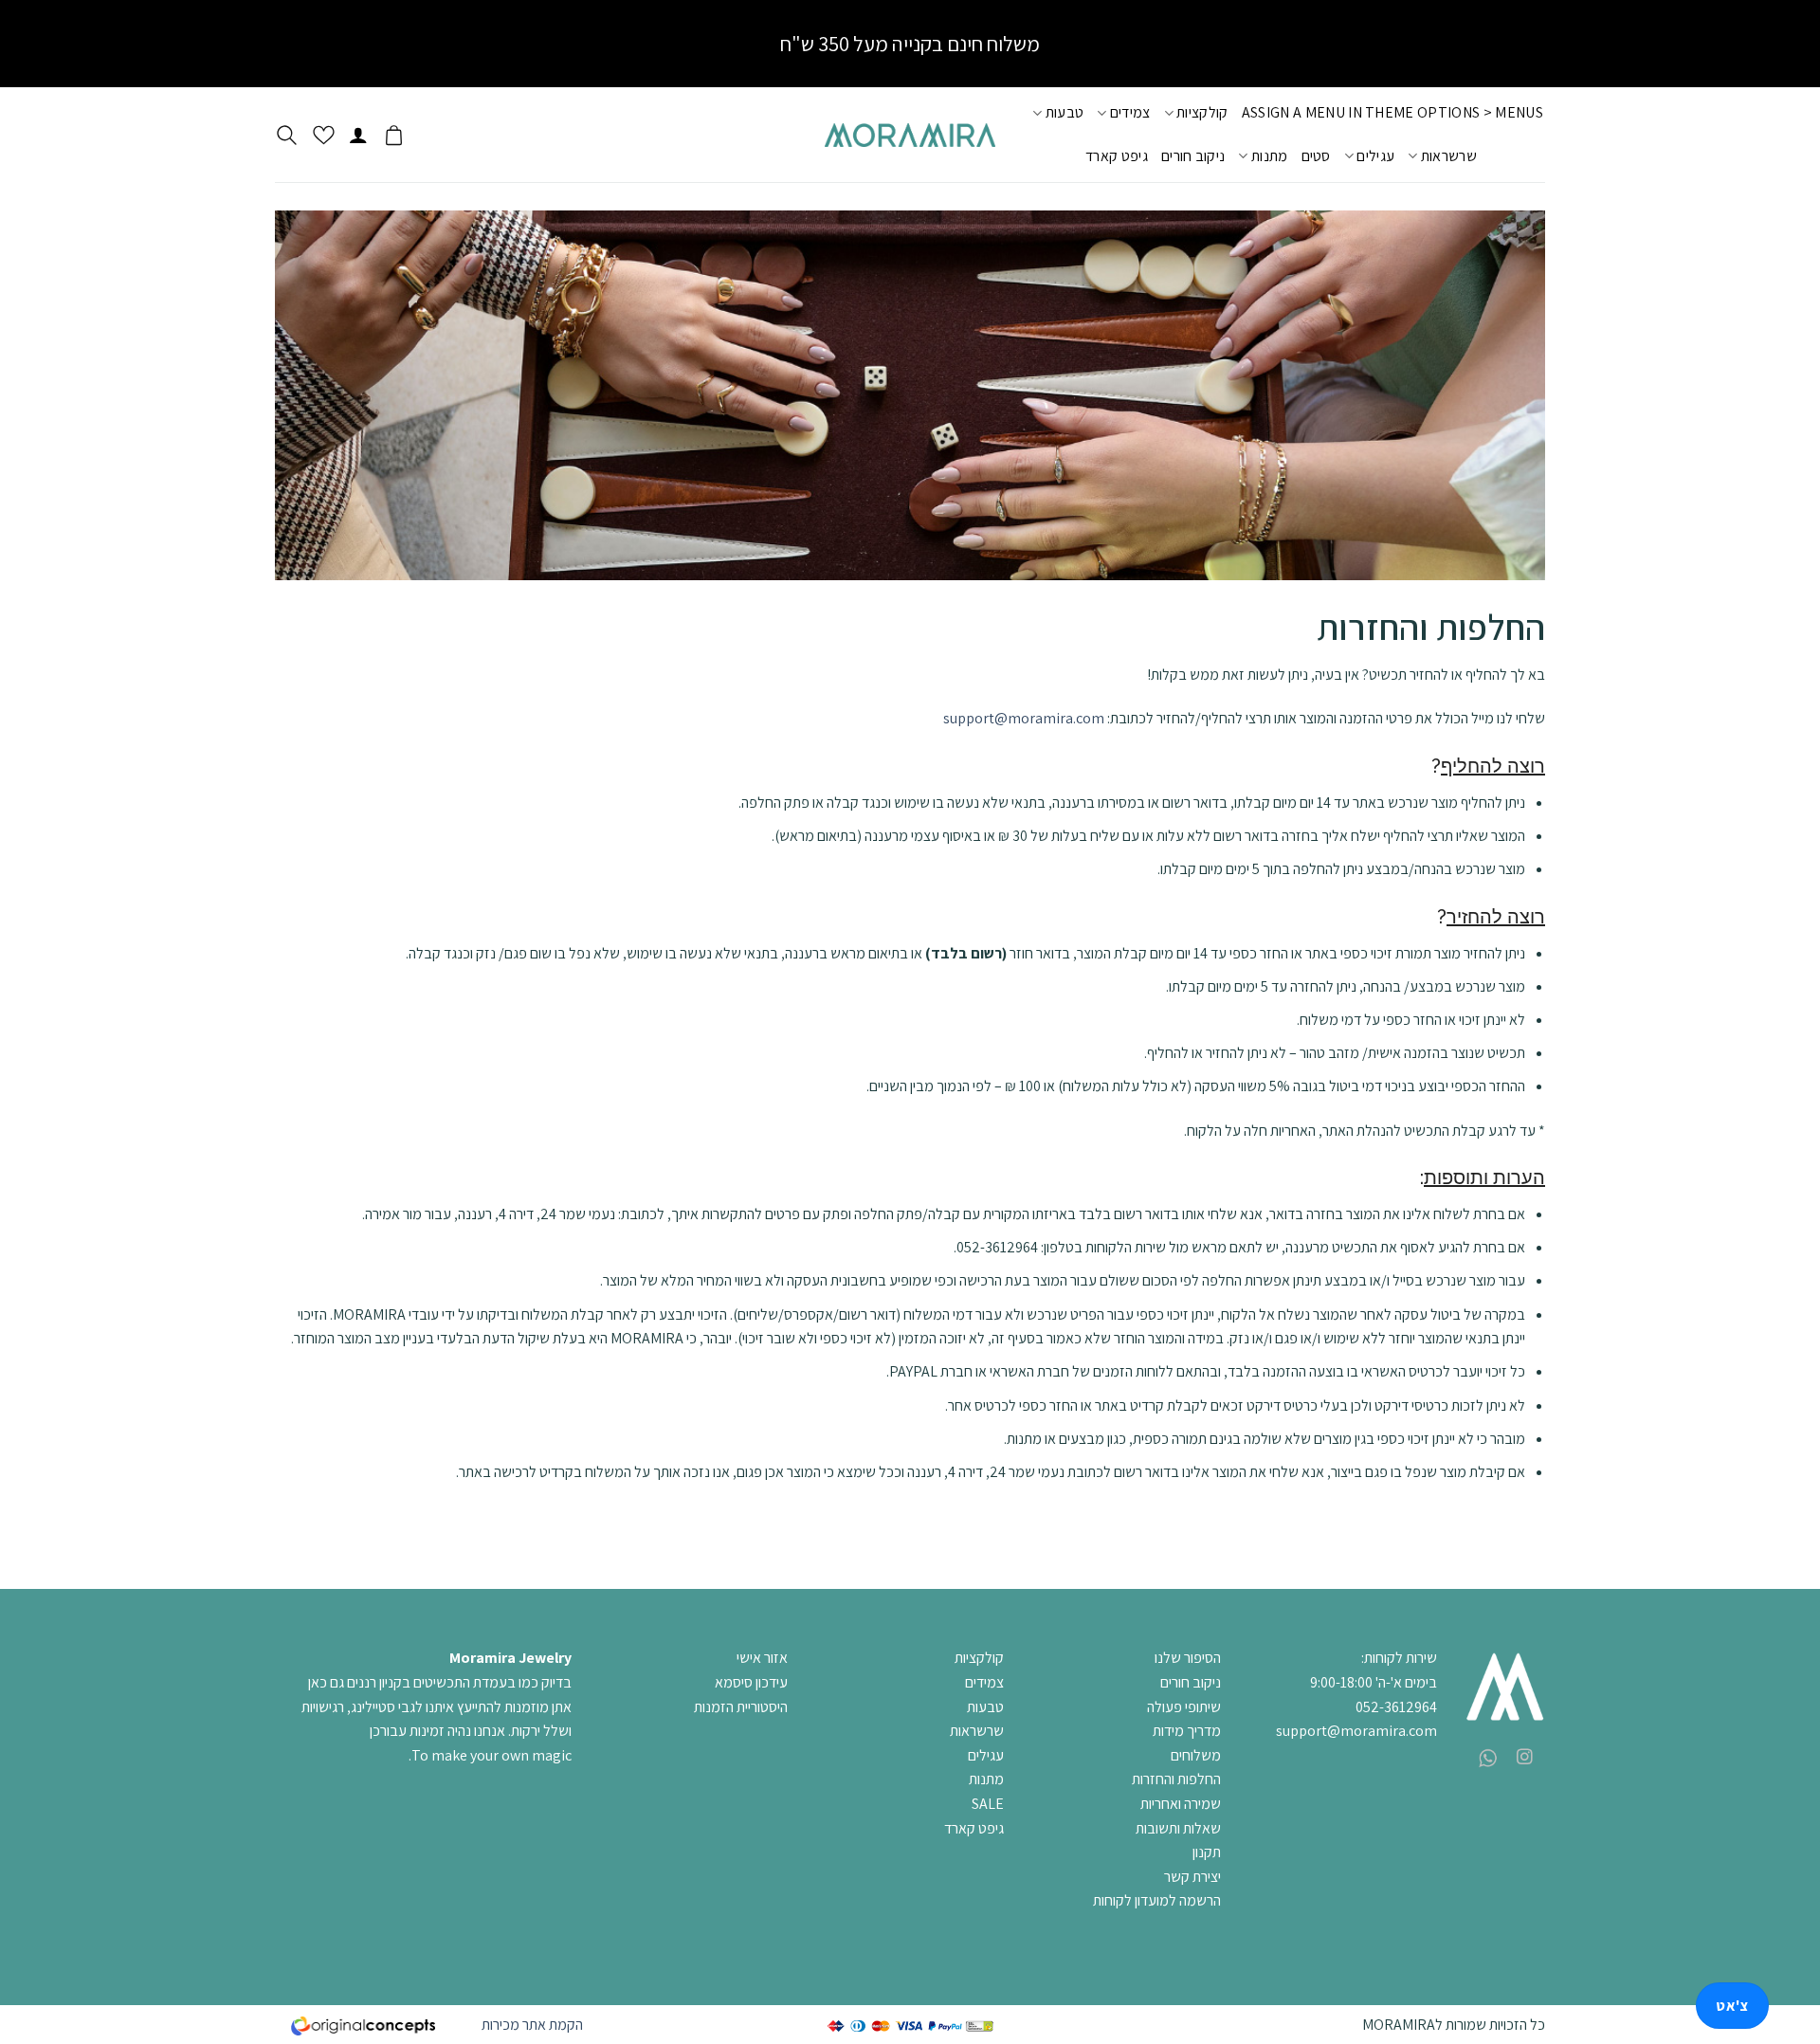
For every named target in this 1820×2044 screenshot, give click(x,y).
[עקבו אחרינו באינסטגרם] (1525, 1758)
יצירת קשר (1192, 1877)
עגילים (1375, 156)
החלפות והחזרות (1176, 1779)
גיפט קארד (1117, 156)
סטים (1316, 156)
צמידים (1130, 112)
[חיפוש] (287, 135)
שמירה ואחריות (1181, 1804)
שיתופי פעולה (1184, 1707)
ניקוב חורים (1193, 156)
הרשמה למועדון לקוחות (1157, 1900)
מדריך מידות (1187, 1731)
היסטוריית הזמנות (741, 1707)
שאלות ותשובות (1178, 1828)
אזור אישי (762, 1658)
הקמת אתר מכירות (532, 2025)
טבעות (1065, 112)
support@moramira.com (1024, 718)
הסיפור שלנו (1188, 1658)
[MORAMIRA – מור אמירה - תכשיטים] (910, 135)
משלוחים (1196, 1755)
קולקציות (1202, 112)
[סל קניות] (394, 135)
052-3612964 (1396, 1707)
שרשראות (1449, 156)
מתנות (1269, 156)
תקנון (1207, 1852)
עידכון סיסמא (751, 1682)
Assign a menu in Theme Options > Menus (1392, 112)
